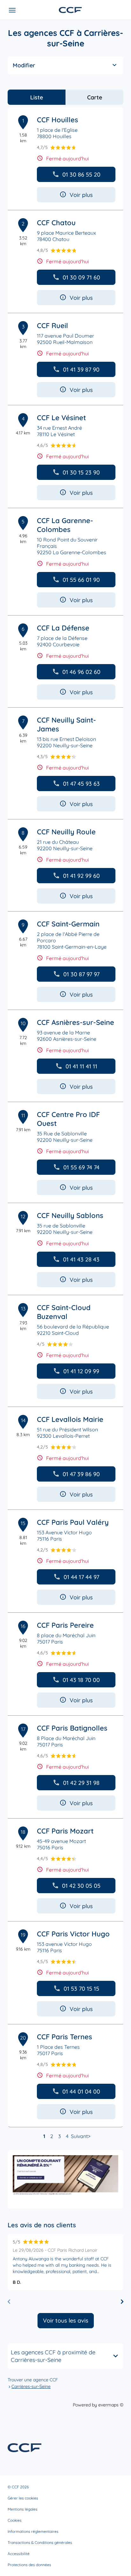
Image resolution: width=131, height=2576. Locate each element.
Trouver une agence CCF (33, 2380)
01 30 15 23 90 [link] (81, 472)
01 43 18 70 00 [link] (81, 1680)
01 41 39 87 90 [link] (81, 370)
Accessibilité (19, 2554)
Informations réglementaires (33, 2531)
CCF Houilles (58, 120)
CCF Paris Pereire (65, 1625)
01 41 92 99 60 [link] (81, 876)
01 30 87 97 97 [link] (81, 974)
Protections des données (29, 2565)
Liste (37, 97)
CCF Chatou (56, 223)
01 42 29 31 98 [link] (81, 1783)
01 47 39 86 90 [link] (81, 1474)
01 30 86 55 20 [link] (81, 175)
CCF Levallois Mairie (70, 1419)
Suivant (79, 2136)
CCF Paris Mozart (65, 1831)
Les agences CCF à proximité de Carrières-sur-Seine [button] (53, 2356)
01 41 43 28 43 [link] (81, 1259)
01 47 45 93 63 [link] (81, 784)
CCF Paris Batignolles (72, 1728)
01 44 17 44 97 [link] (81, 1577)
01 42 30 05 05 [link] (81, 1886)
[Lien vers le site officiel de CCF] (70, 10)
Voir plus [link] (81, 195)
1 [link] (44, 2136)
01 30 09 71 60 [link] (81, 277)
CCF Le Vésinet (61, 418)
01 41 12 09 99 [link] (81, 1371)
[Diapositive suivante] (122, 2302)
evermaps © (111, 2405)
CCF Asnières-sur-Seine (76, 1022)
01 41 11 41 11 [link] (81, 1066)
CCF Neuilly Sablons (70, 1215)
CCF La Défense (63, 628)
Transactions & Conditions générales (40, 2542)
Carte (95, 97)
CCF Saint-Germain (68, 924)
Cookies (15, 2520)
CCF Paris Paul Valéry (73, 1522)
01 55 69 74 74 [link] (81, 1167)
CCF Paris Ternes (65, 2037)
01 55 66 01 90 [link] (81, 580)
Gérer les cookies (23, 2498)
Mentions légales (23, 2509)
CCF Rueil (52, 326)
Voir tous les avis (66, 2320)
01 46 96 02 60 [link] (81, 672)
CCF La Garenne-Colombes (65, 525)
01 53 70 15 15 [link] (81, 1989)
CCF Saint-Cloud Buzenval (64, 1312)
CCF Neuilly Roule (66, 832)
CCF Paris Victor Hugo (73, 1934)
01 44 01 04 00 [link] (81, 2092)
